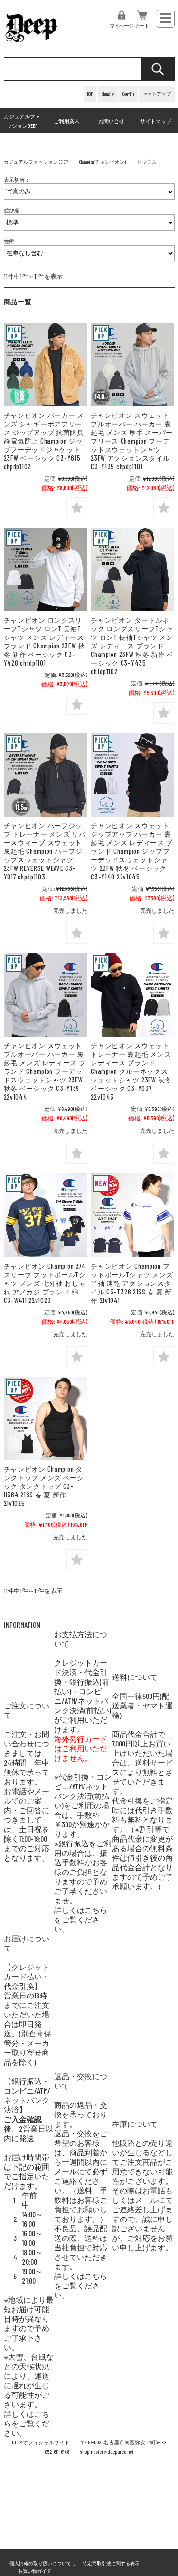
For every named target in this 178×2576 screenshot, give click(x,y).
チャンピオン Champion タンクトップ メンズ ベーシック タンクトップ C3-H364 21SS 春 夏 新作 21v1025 (44, 1486)
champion (108, 94)
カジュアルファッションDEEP (22, 121)
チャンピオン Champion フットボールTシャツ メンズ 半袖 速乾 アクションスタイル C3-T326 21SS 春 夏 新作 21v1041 (132, 1283)
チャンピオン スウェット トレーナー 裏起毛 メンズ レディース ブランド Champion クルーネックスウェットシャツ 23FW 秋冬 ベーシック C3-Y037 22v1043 (131, 1071)
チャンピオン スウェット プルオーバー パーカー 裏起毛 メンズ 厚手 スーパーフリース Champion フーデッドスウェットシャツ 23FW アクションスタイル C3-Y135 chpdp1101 (132, 441)
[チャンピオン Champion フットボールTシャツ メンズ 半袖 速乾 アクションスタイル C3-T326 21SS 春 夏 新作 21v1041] (132, 1215)
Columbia (128, 94)
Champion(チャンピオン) (103, 162)
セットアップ (157, 94)
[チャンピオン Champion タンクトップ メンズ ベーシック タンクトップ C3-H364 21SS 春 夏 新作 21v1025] (46, 1418)
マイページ (122, 25)
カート (142, 25)
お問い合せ (111, 121)
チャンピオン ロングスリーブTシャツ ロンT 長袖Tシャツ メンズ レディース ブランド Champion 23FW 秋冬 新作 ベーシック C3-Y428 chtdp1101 (44, 642)
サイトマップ (156, 121)
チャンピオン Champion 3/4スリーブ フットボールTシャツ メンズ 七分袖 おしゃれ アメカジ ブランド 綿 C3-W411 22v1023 (45, 1283)
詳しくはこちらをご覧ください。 (81, 1919)
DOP (90, 94)
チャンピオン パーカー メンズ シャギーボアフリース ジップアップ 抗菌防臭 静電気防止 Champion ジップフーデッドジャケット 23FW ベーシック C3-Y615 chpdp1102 (44, 441)
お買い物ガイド (35, 2571)
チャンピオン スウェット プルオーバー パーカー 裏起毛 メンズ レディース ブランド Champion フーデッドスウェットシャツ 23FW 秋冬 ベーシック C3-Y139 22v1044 (45, 1071)
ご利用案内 (67, 121)
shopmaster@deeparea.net (107, 2452)
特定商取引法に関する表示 (111, 2563)
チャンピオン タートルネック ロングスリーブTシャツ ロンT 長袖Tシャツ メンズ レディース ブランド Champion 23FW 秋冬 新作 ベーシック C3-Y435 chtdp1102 (132, 646)
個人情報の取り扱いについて (40, 2563)
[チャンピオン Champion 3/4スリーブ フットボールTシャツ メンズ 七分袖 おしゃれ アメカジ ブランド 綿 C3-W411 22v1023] (46, 1215)
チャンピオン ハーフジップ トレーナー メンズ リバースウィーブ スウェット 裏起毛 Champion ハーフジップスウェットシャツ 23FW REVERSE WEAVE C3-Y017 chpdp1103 (45, 851)
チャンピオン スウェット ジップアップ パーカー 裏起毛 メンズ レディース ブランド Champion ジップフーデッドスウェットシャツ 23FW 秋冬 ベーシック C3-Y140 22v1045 (132, 851)
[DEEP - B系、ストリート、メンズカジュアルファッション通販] (32, 43)
